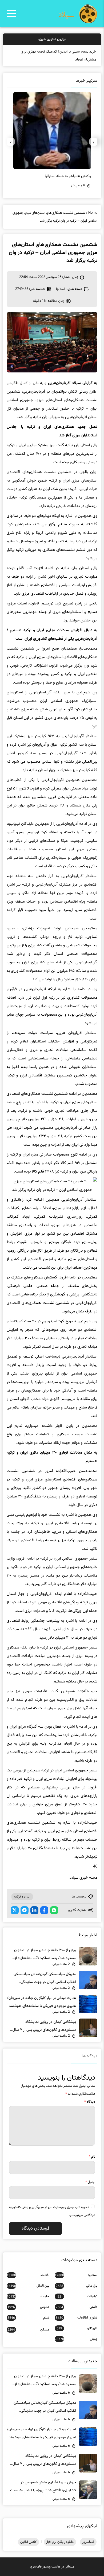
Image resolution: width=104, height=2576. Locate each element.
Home (93, 213)
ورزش (76, 2339)
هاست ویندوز (51, 2567)
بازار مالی (77, 2286)
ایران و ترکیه (22, 1897)
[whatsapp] (54, 1910)
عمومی (28, 2307)
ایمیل (90, 2182)
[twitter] (15, 1910)
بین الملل (28, 2286)
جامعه (28, 2296)
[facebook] (44, 1910)
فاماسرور (88, 2542)
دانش (77, 2307)
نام (92, 2157)
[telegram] (25, 1910)
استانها (61, 289)
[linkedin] (34, 1910)
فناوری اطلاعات (77, 2318)
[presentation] (93, 142)
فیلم (28, 2318)
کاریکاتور (77, 2328)
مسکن (28, 2330)
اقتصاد (28, 2275)
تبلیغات (77, 2296)
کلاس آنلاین (28, 2542)
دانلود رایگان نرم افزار (60, 2542)
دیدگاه (90, 2102)
